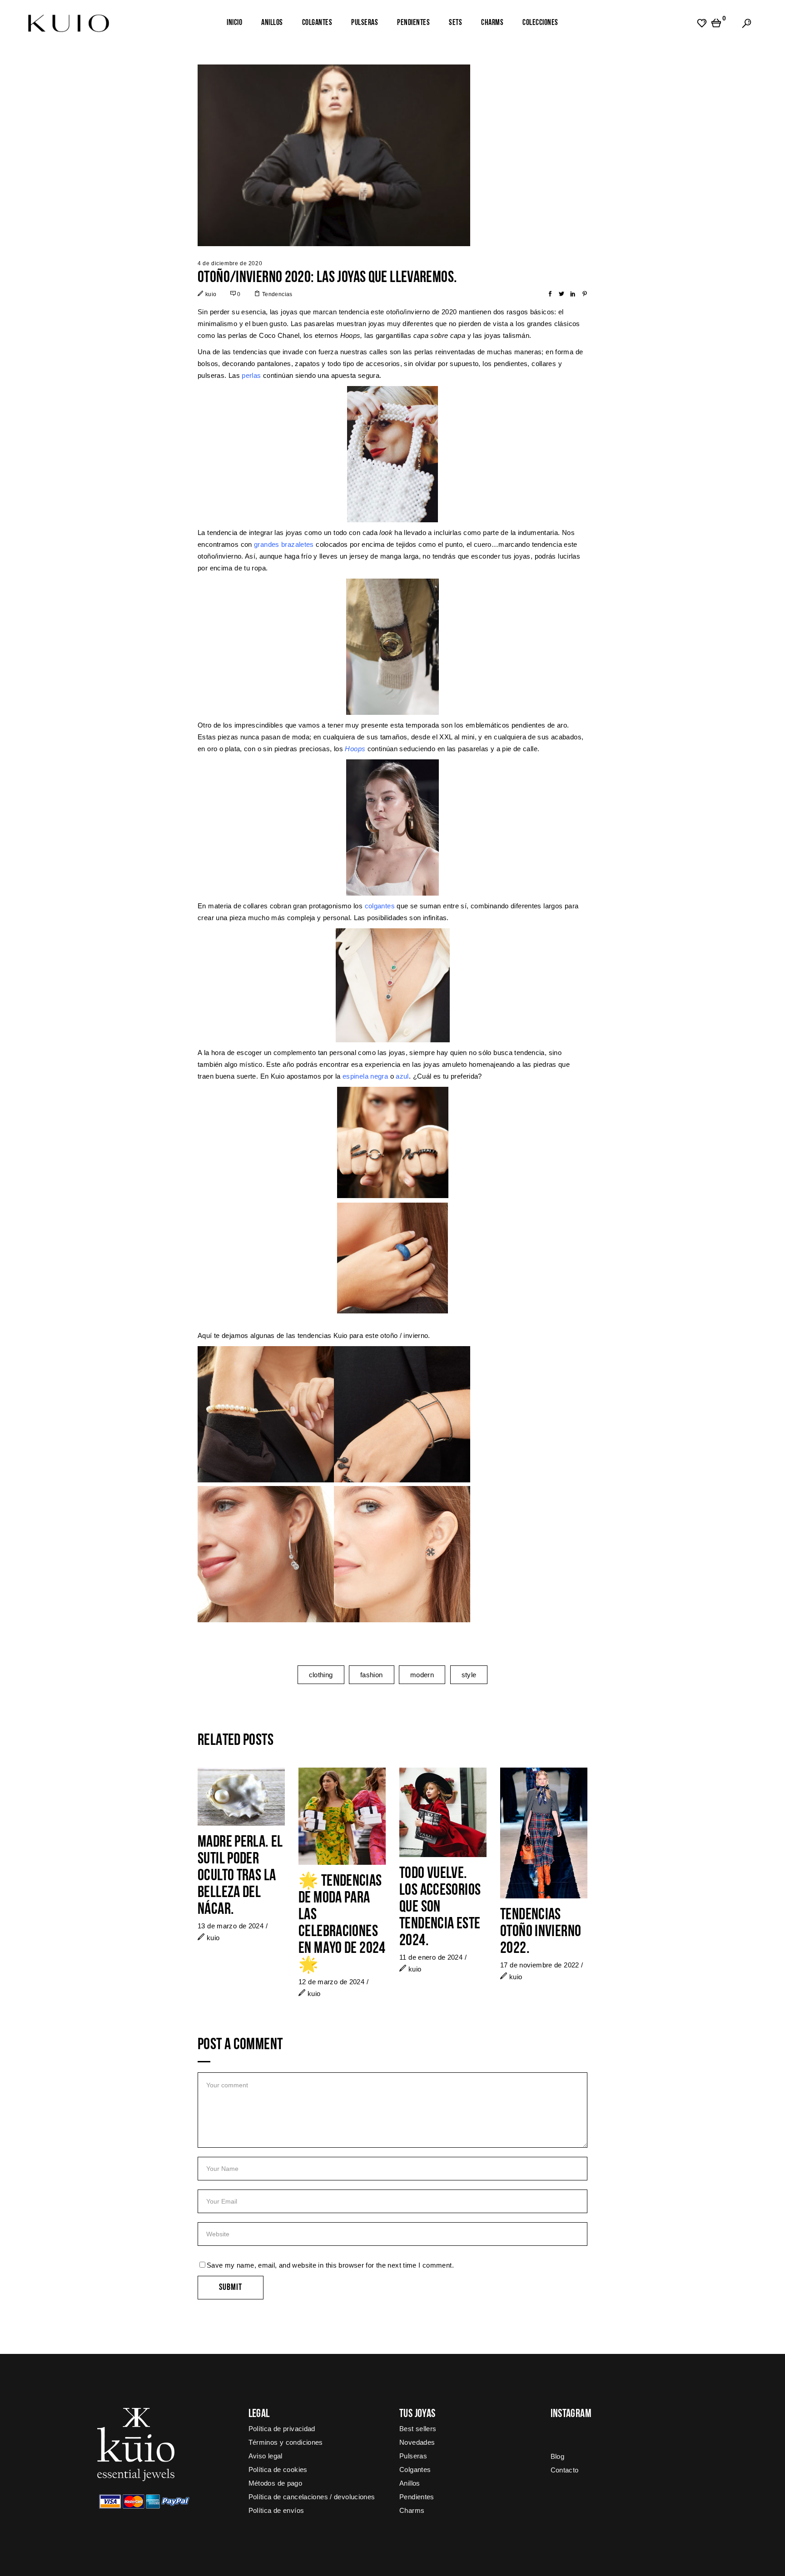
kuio (211, 294)
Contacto (565, 2470)
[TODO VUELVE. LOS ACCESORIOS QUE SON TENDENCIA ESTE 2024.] (443, 1812)
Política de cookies (278, 2469)
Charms (412, 2510)
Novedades (417, 2442)
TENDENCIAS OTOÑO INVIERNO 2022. (541, 1932)
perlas (251, 375)
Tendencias (277, 294)
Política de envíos (276, 2510)
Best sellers (418, 2429)
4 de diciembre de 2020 (230, 263)
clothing (321, 1675)
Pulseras (413, 2456)
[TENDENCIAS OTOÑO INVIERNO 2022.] (544, 1833)
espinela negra (365, 1076)
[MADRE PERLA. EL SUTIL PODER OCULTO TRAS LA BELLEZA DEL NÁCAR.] (241, 1797)
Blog (558, 2456)
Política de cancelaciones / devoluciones (312, 2497)
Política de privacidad (282, 2429)
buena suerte (236, 1076)
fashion (372, 1675)
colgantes (380, 906)
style (469, 1675)
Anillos (410, 2483)
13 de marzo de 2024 (231, 1926)
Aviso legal (266, 2456)
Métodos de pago (276, 2483)
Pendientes (417, 2497)
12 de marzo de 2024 (331, 1982)
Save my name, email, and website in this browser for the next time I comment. (330, 2265)
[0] (716, 23)
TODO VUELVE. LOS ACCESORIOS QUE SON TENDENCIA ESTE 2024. (440, 1908)
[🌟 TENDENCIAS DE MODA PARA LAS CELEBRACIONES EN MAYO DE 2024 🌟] (342, 1816)
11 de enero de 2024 (431, 1957)
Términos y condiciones (286, 2442)
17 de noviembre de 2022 (540, 1965)
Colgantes (415, 2469)
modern (422, 1675)
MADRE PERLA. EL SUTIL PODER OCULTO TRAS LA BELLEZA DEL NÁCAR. (240, 1876)
